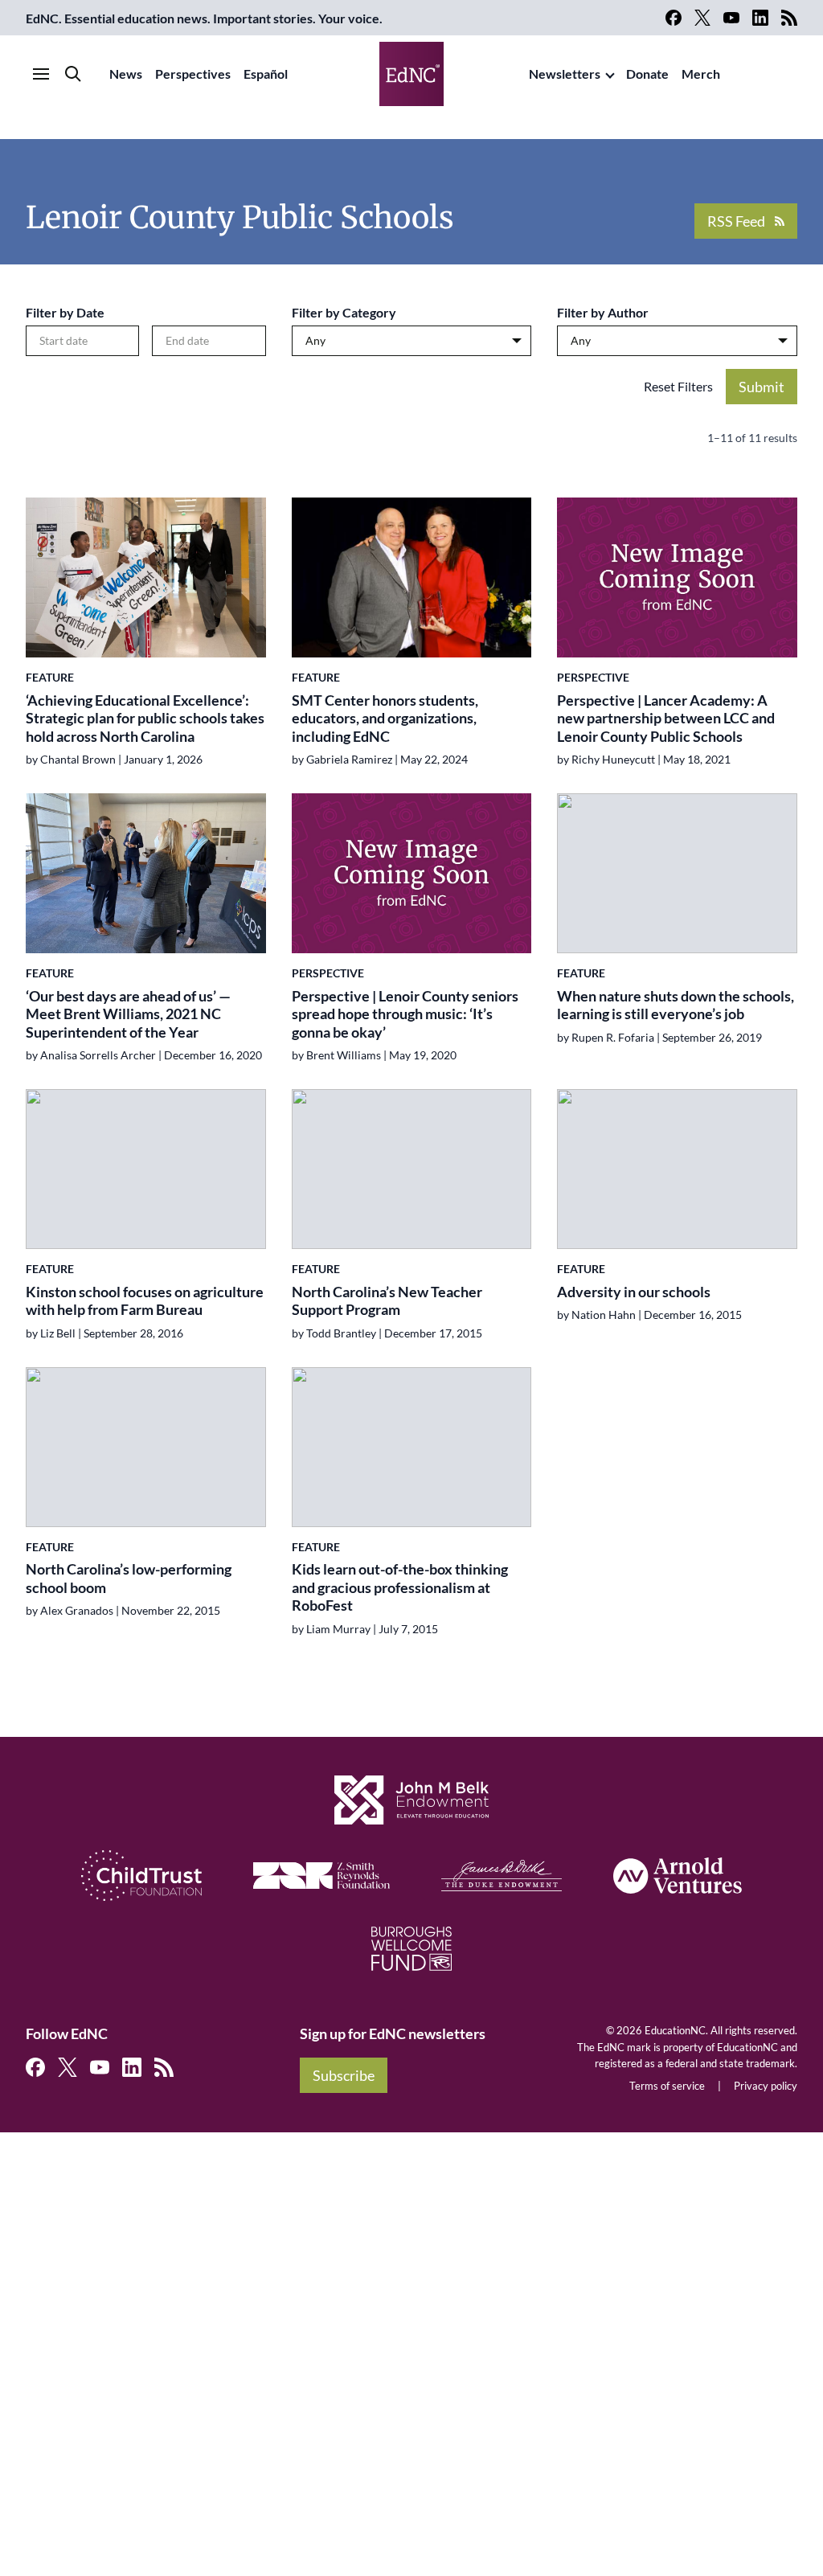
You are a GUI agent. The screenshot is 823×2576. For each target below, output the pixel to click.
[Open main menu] (41, 74)
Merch (701, 74)
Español (266, 74)
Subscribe (344, 2075)
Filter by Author (603, 312)
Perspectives (193, 74)
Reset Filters (678, 386)
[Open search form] (73, 74)
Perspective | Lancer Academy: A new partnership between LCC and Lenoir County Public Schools (666, 718)
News (126, 74)
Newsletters (565, 74)
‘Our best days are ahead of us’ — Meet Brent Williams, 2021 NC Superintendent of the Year (128, 1014)
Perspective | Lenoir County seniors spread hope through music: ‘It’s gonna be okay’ (405, 1014)
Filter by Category (344, 312)
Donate (647, 74)
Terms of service (667, 2086)
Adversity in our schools (634, 1292)
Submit (762, 387)
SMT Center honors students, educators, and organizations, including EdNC (385, 718)
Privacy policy (766, 2086)
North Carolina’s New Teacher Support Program (387, 1301)
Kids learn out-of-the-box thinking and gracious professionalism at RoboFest (400, 1587)
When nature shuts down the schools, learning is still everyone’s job (676, 1005)
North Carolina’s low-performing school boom (129, 1578)
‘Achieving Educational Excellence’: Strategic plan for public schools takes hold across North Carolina (145, 718)
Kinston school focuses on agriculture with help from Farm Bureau (145, 1301)
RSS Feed (736, 221)
